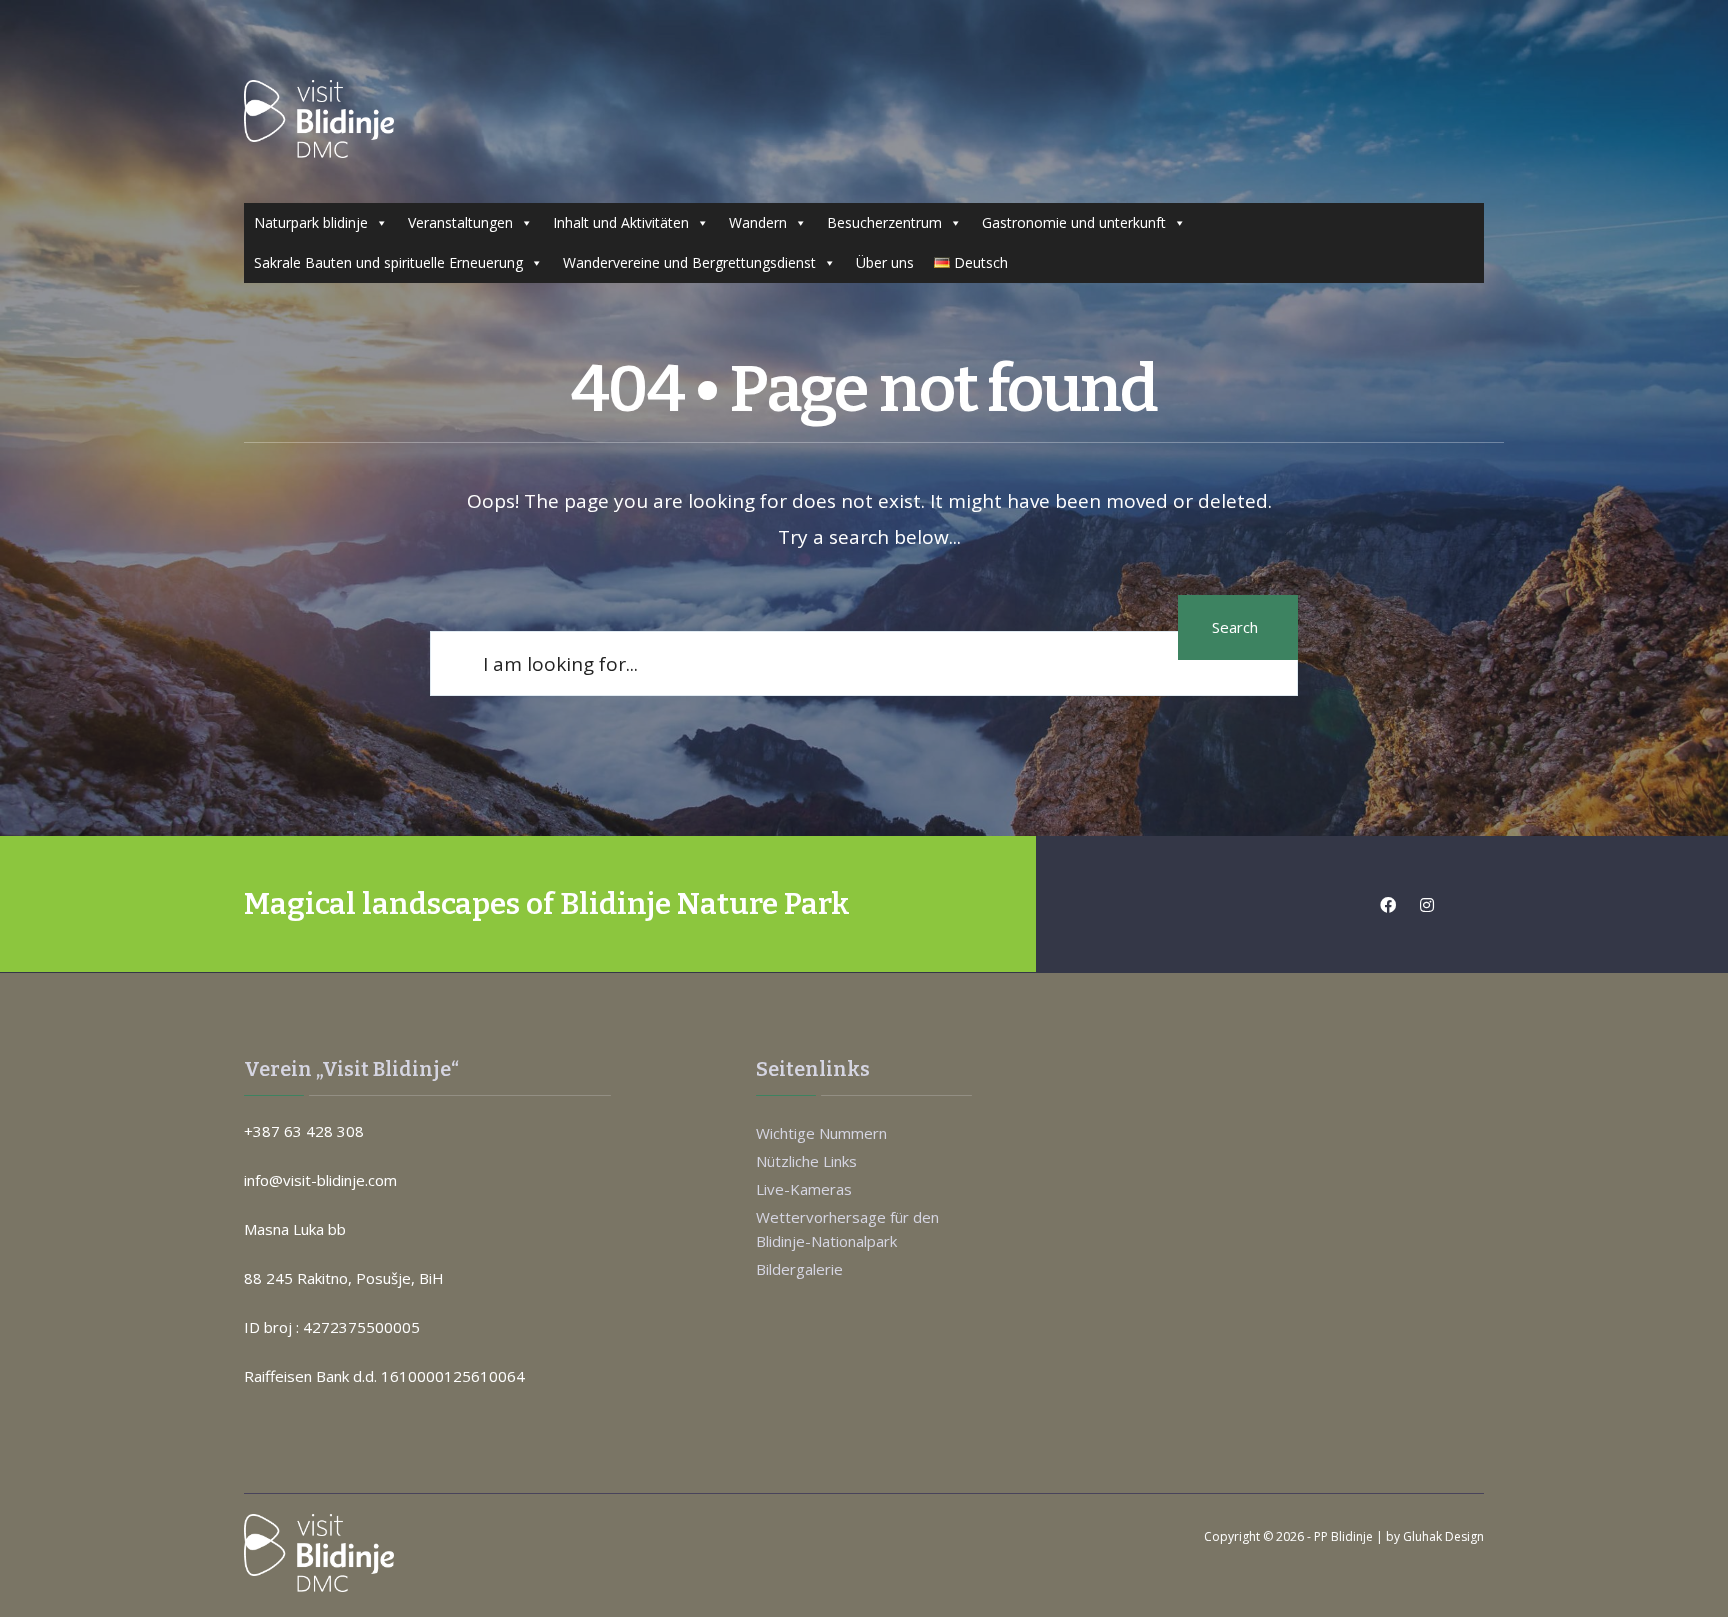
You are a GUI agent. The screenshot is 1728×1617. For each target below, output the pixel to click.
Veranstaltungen (460, 222)
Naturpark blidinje (311, 222)
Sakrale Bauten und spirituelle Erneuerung (388, 262)
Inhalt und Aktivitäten (621, 222)
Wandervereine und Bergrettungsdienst (689, 262)
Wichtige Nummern (821, 1133)
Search (1235, 627)
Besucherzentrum (884, 222)
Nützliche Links (806, 1161)
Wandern (758, 222)
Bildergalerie (799, 1269)
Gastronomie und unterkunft (1074, 222)
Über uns (885, 262)
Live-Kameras (804, 1189)
